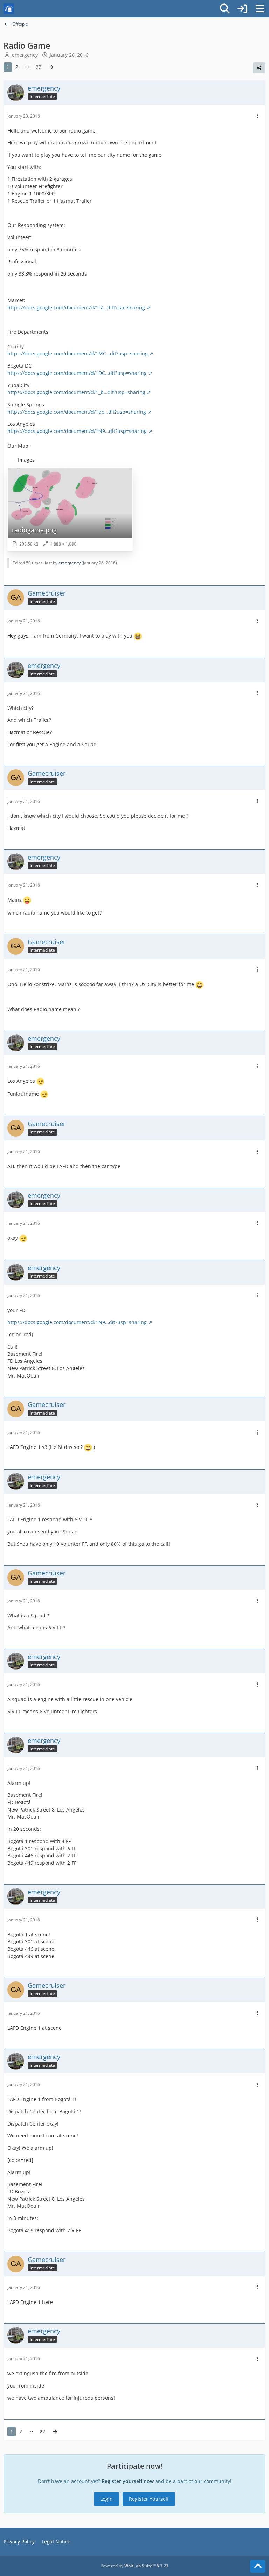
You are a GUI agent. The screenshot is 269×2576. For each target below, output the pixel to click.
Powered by (134, 2566)
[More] (257, 116)
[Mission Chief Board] (9, 9)
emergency (25, 55)
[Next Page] (51, 67)
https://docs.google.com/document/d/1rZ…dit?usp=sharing (76, 308)
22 (39, 67)
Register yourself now (128, 2481)
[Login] (242, 9)
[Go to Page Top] (258, 2566)
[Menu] (260, 9)
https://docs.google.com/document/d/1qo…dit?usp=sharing (77, 412)
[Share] (259, 68)
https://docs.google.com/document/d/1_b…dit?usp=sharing (76, 392)
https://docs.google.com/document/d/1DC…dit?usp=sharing (77, 373)
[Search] (225, 9)
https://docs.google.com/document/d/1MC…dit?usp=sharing (78, 353)
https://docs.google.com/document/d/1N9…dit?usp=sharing (77, 431)
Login (106, 2499)
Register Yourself (149, 2499)
